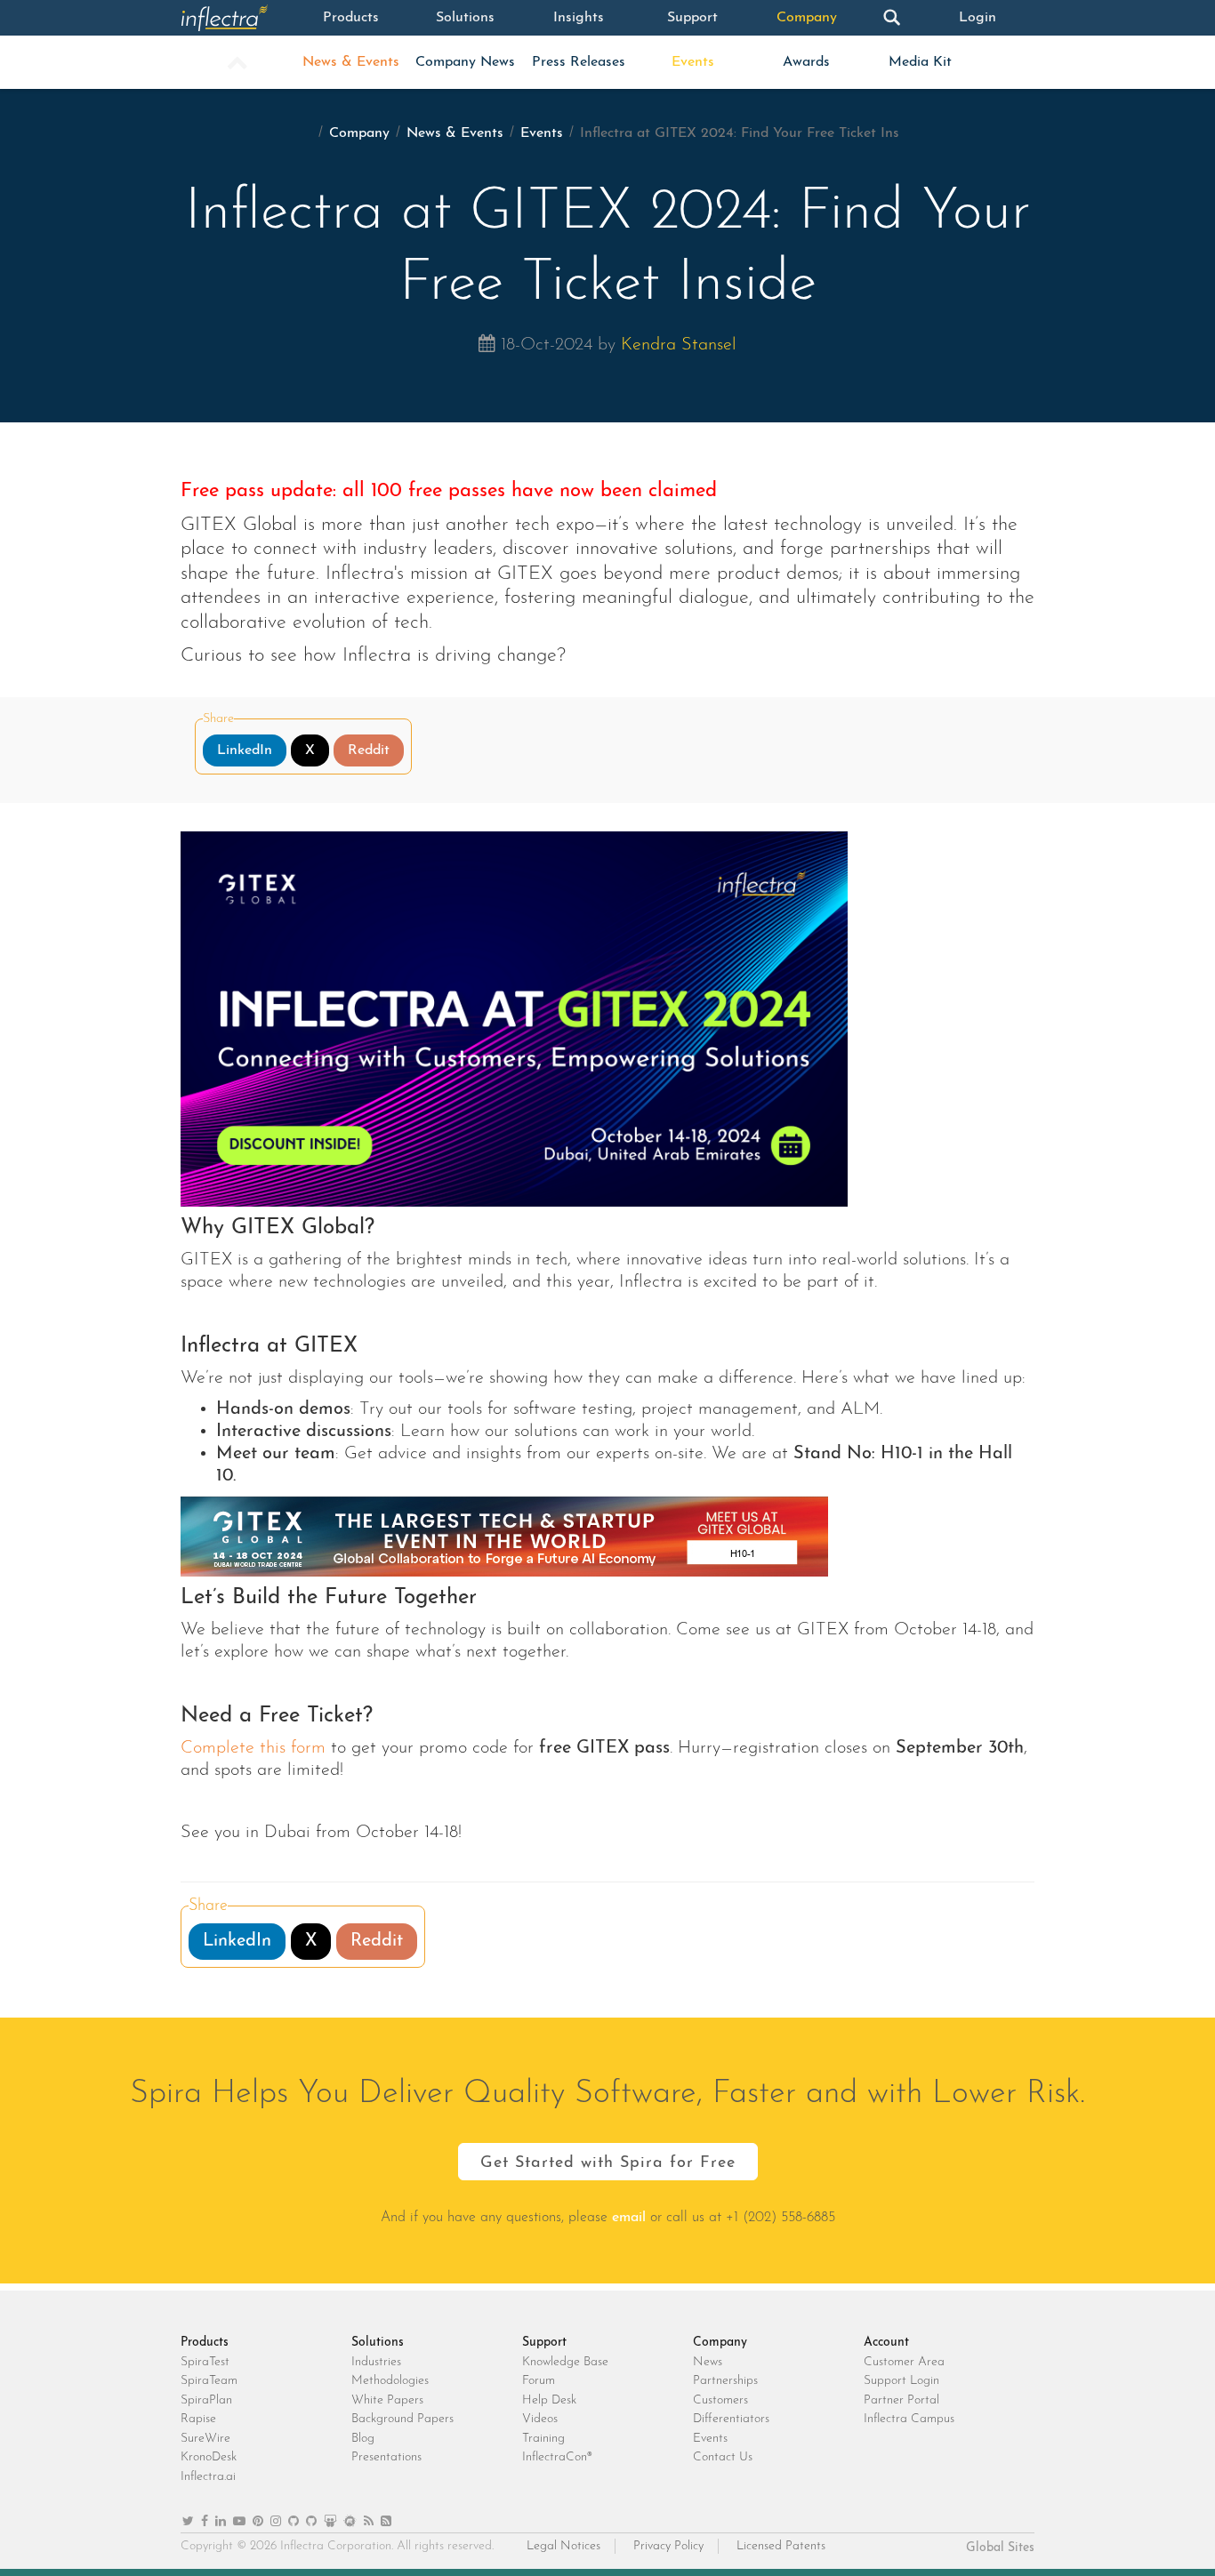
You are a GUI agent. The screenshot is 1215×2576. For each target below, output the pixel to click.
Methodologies (390, 2381)
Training (543, 2439)
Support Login (901, 2381)
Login (978, 18)
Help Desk (549, 2400)
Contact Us (723, 2457)
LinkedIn (245, 750)
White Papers (387, 2400)
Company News (465, 62)
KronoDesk (209, 2457)
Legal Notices (563, 2546)
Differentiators (731, 2419)
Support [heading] (544, 2343)
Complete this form (253, 1748)
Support (692, 18)
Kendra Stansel (679, 345)
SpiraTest (205, 2362)
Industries (376, 2362)
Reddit (369, 750)
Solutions (465, 18)
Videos (540, 2419)
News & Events (351, 62)
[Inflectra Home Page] (237, 18)
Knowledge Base (565, 2362)
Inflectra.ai (208, 2477)
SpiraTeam (209, 2381)
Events (693, 62)
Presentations (386, 2457)
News (708, 2362)
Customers (720, 2400)
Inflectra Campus (909, 2419)
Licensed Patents (781, 2546)
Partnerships (725, 2381)
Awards (806, 62)
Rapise (198, 2419)
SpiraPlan (206, 2400)
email (629, 2218)
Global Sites (1000, 2548)
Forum (539, 2381)
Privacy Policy (668, 2546)
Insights (579, 18)
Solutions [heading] (378, 2343)
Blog (363, 2439)
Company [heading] (720, 2343)
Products (351, 18)
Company (807, 18)
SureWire (205, 2439)
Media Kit (920, 62)
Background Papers (402, 2419)
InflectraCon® (557, 2457)
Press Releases (579, 62)
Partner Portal (901, 2400)
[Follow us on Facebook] (205, 2522)
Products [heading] (205, 2343)
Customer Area (904, 2362)
